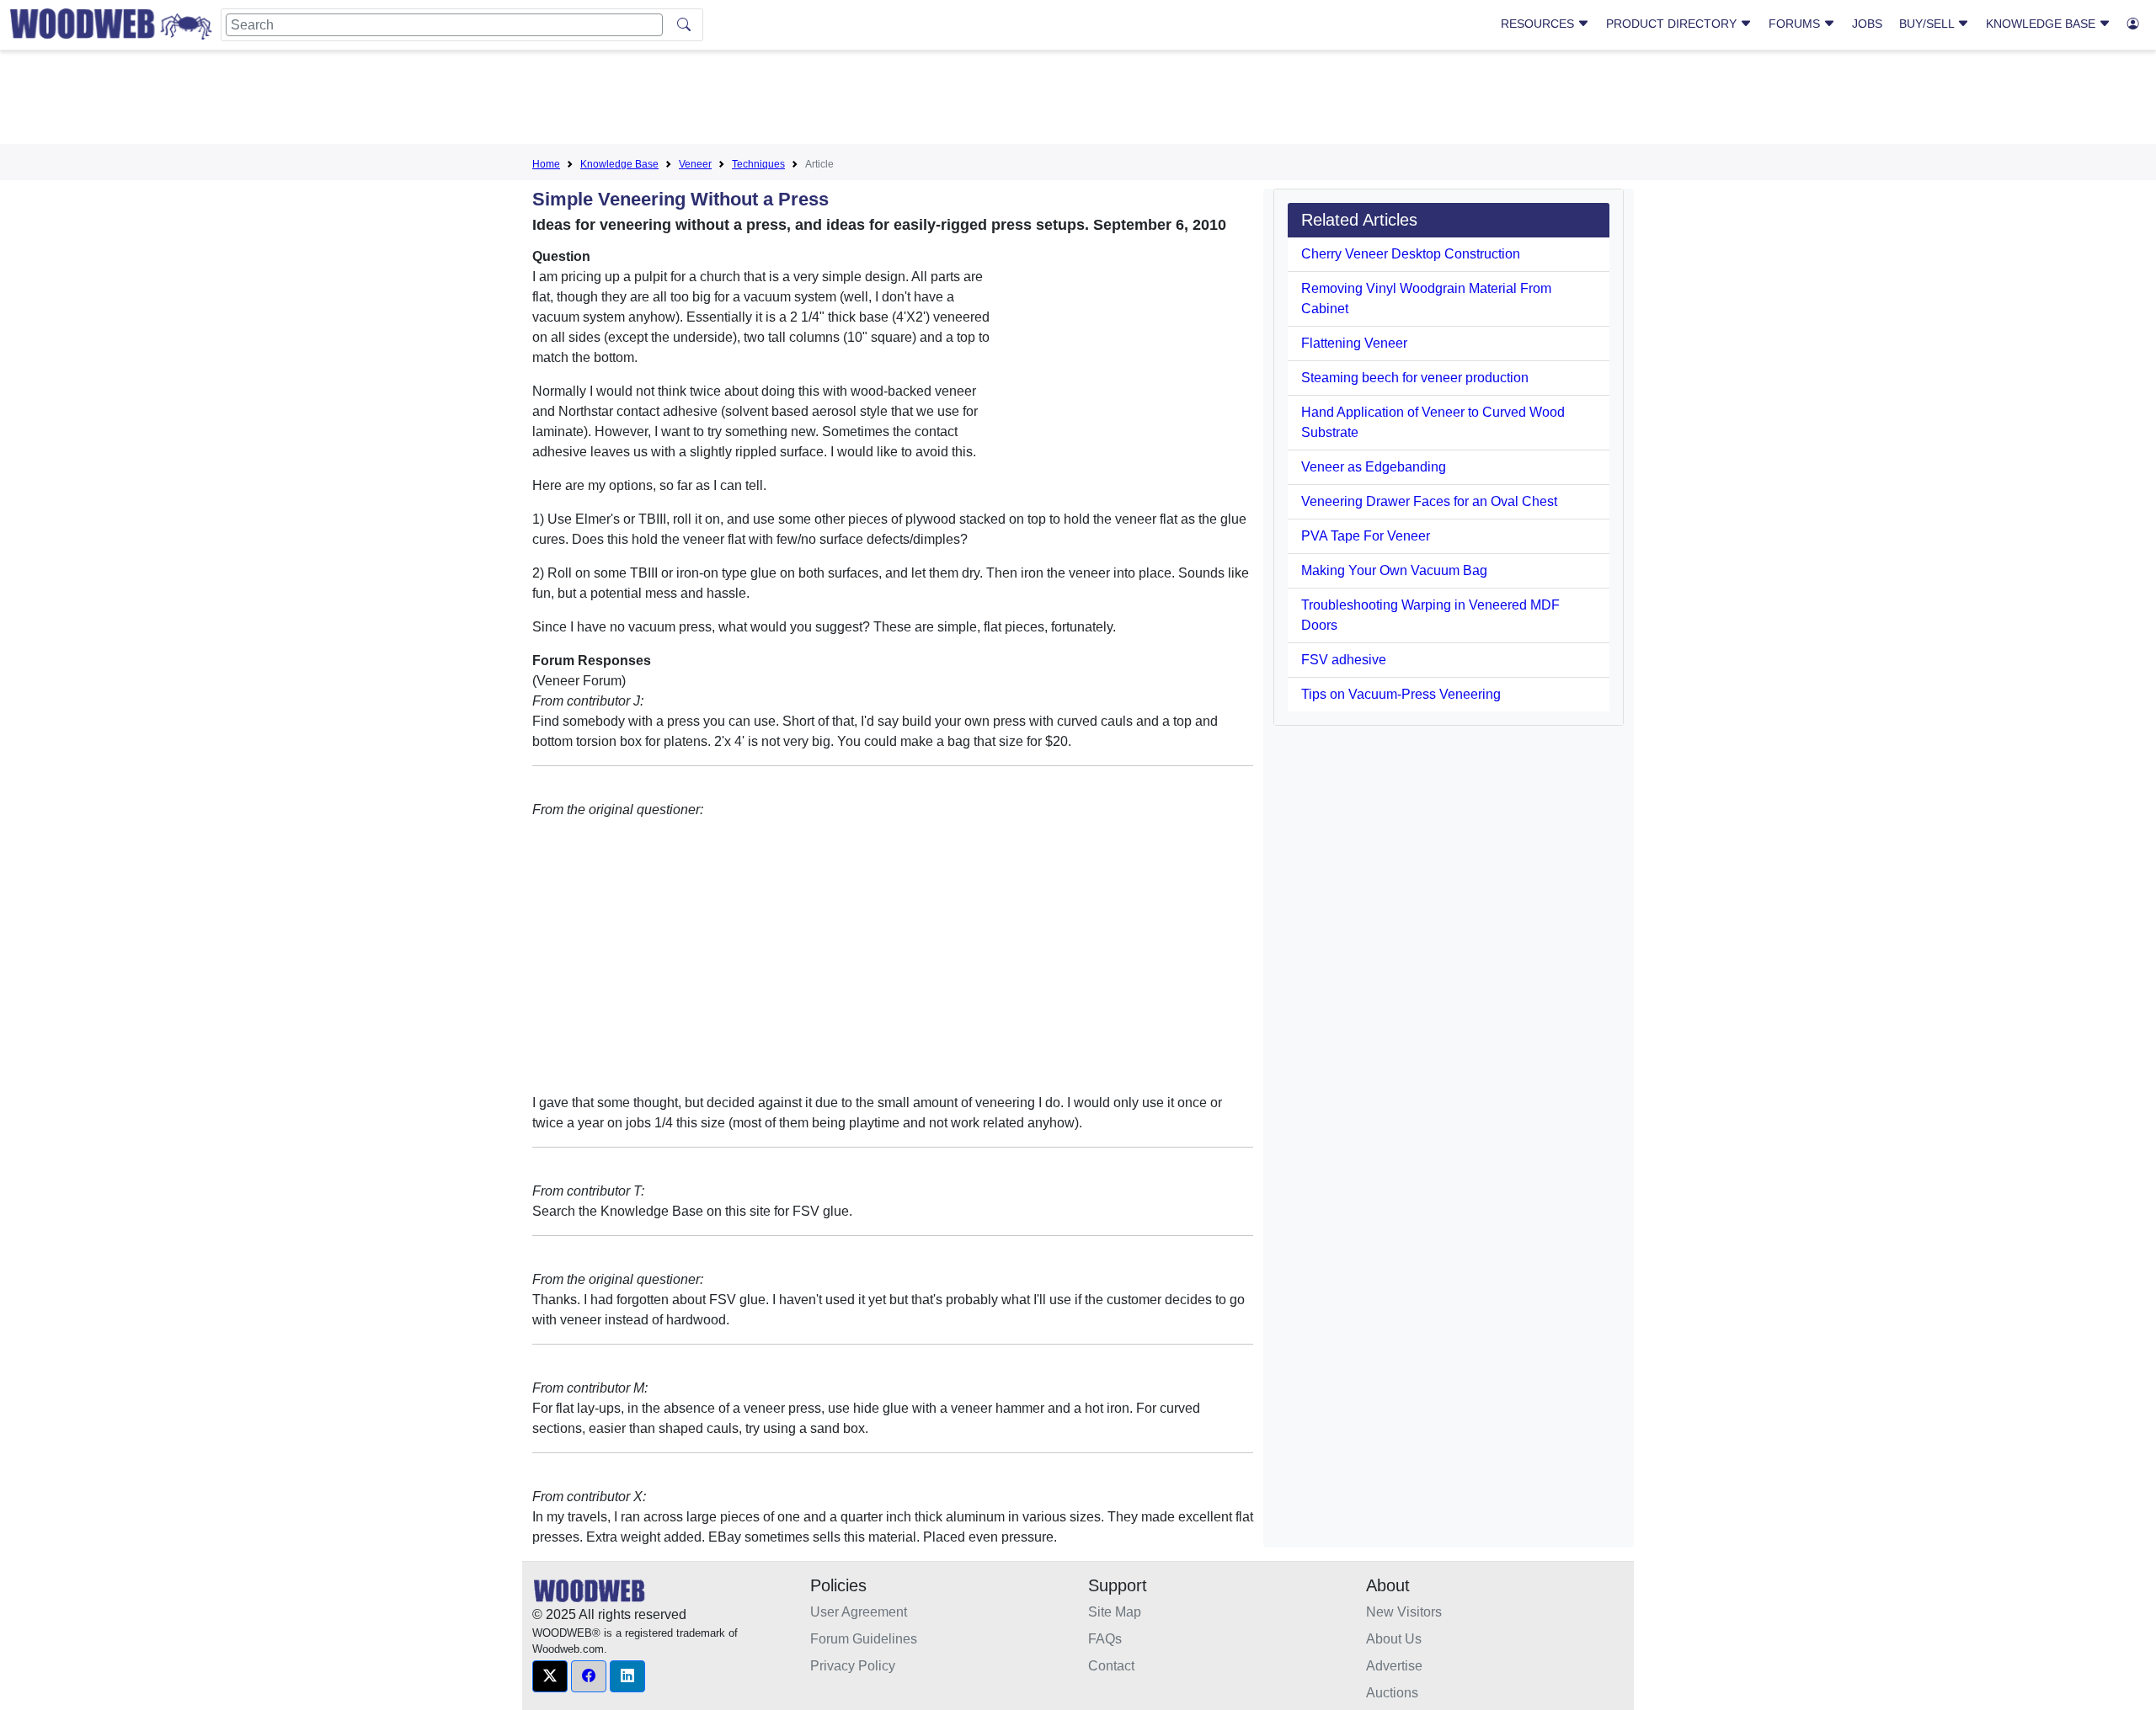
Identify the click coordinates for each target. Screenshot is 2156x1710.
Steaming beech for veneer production (1415, 378)
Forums (1796, 24)
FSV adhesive (1344, 660)
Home (546, 164)
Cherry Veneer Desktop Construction (1411, 254)
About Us (1394, 1639)
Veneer (695, 164)
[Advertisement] (1078, 100)
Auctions (1392, 1693)
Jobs (1867, 24)
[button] (550, 1676)
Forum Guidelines (864, 1639)
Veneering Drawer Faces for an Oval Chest (1429, 501)
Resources (1539, 24)
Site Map (1115, 1612)
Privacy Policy (853, 1666)
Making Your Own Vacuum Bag (1394, 570)
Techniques (758, 164)
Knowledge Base (2042, 24)
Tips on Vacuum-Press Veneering (1401, 694)
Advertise (1394, 1666)
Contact (1111, 1666)
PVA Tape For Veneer (1366, 536)
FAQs (1105, 1639)
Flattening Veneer (1354, 343)
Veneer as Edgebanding (1374, 467)
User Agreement (859, 1612)
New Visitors (1404, 1612)
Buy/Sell (1928, 24)
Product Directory (1673, 24)
